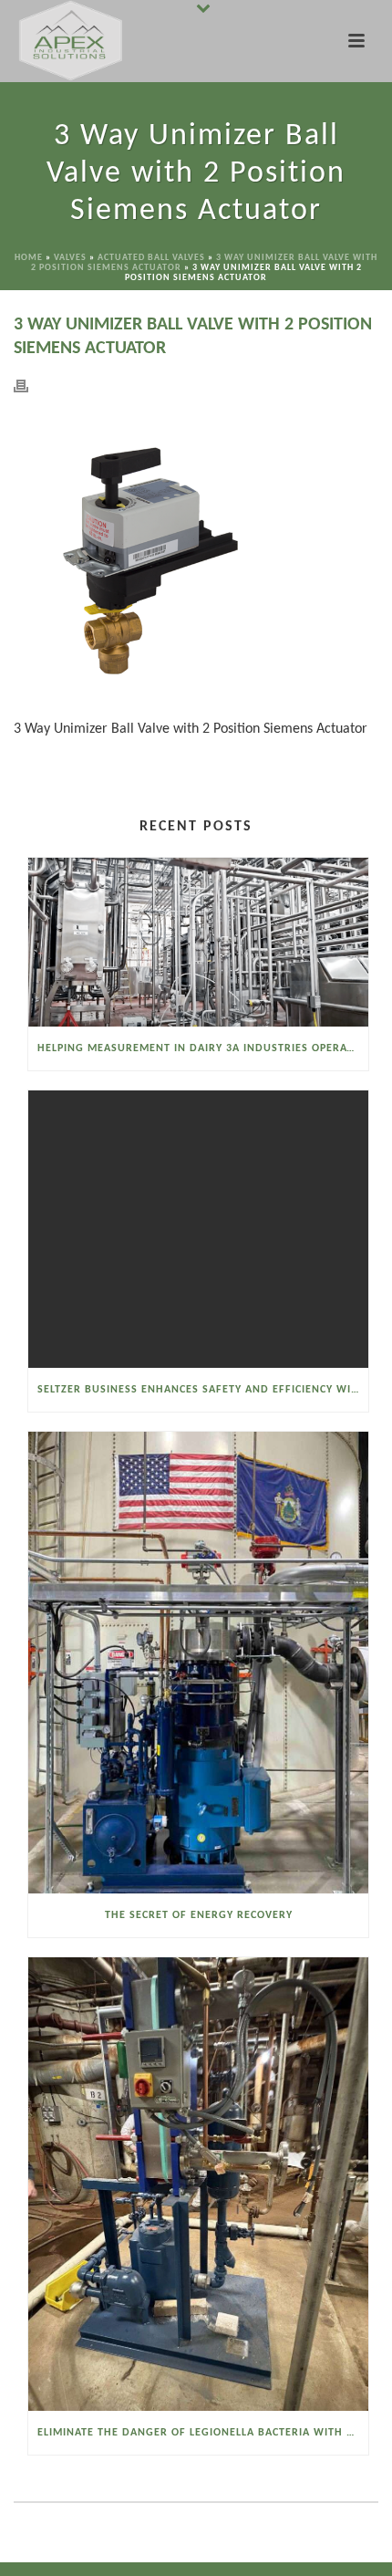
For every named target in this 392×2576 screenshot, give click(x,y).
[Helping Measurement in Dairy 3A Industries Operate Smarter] (198, 942)
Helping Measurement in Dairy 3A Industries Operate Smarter (203, 1048)
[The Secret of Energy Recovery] (198, 1662)
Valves (70, 258)
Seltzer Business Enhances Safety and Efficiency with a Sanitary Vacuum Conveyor (203, 1390)
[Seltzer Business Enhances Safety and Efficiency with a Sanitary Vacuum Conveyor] (198, 1229)
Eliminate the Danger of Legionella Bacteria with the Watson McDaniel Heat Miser (203, 2433)
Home (29, 258)
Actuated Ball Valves (151, 258)
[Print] (30, 386)
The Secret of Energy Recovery (199, 1915)
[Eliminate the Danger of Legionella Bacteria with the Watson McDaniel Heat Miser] (198, 2184)
